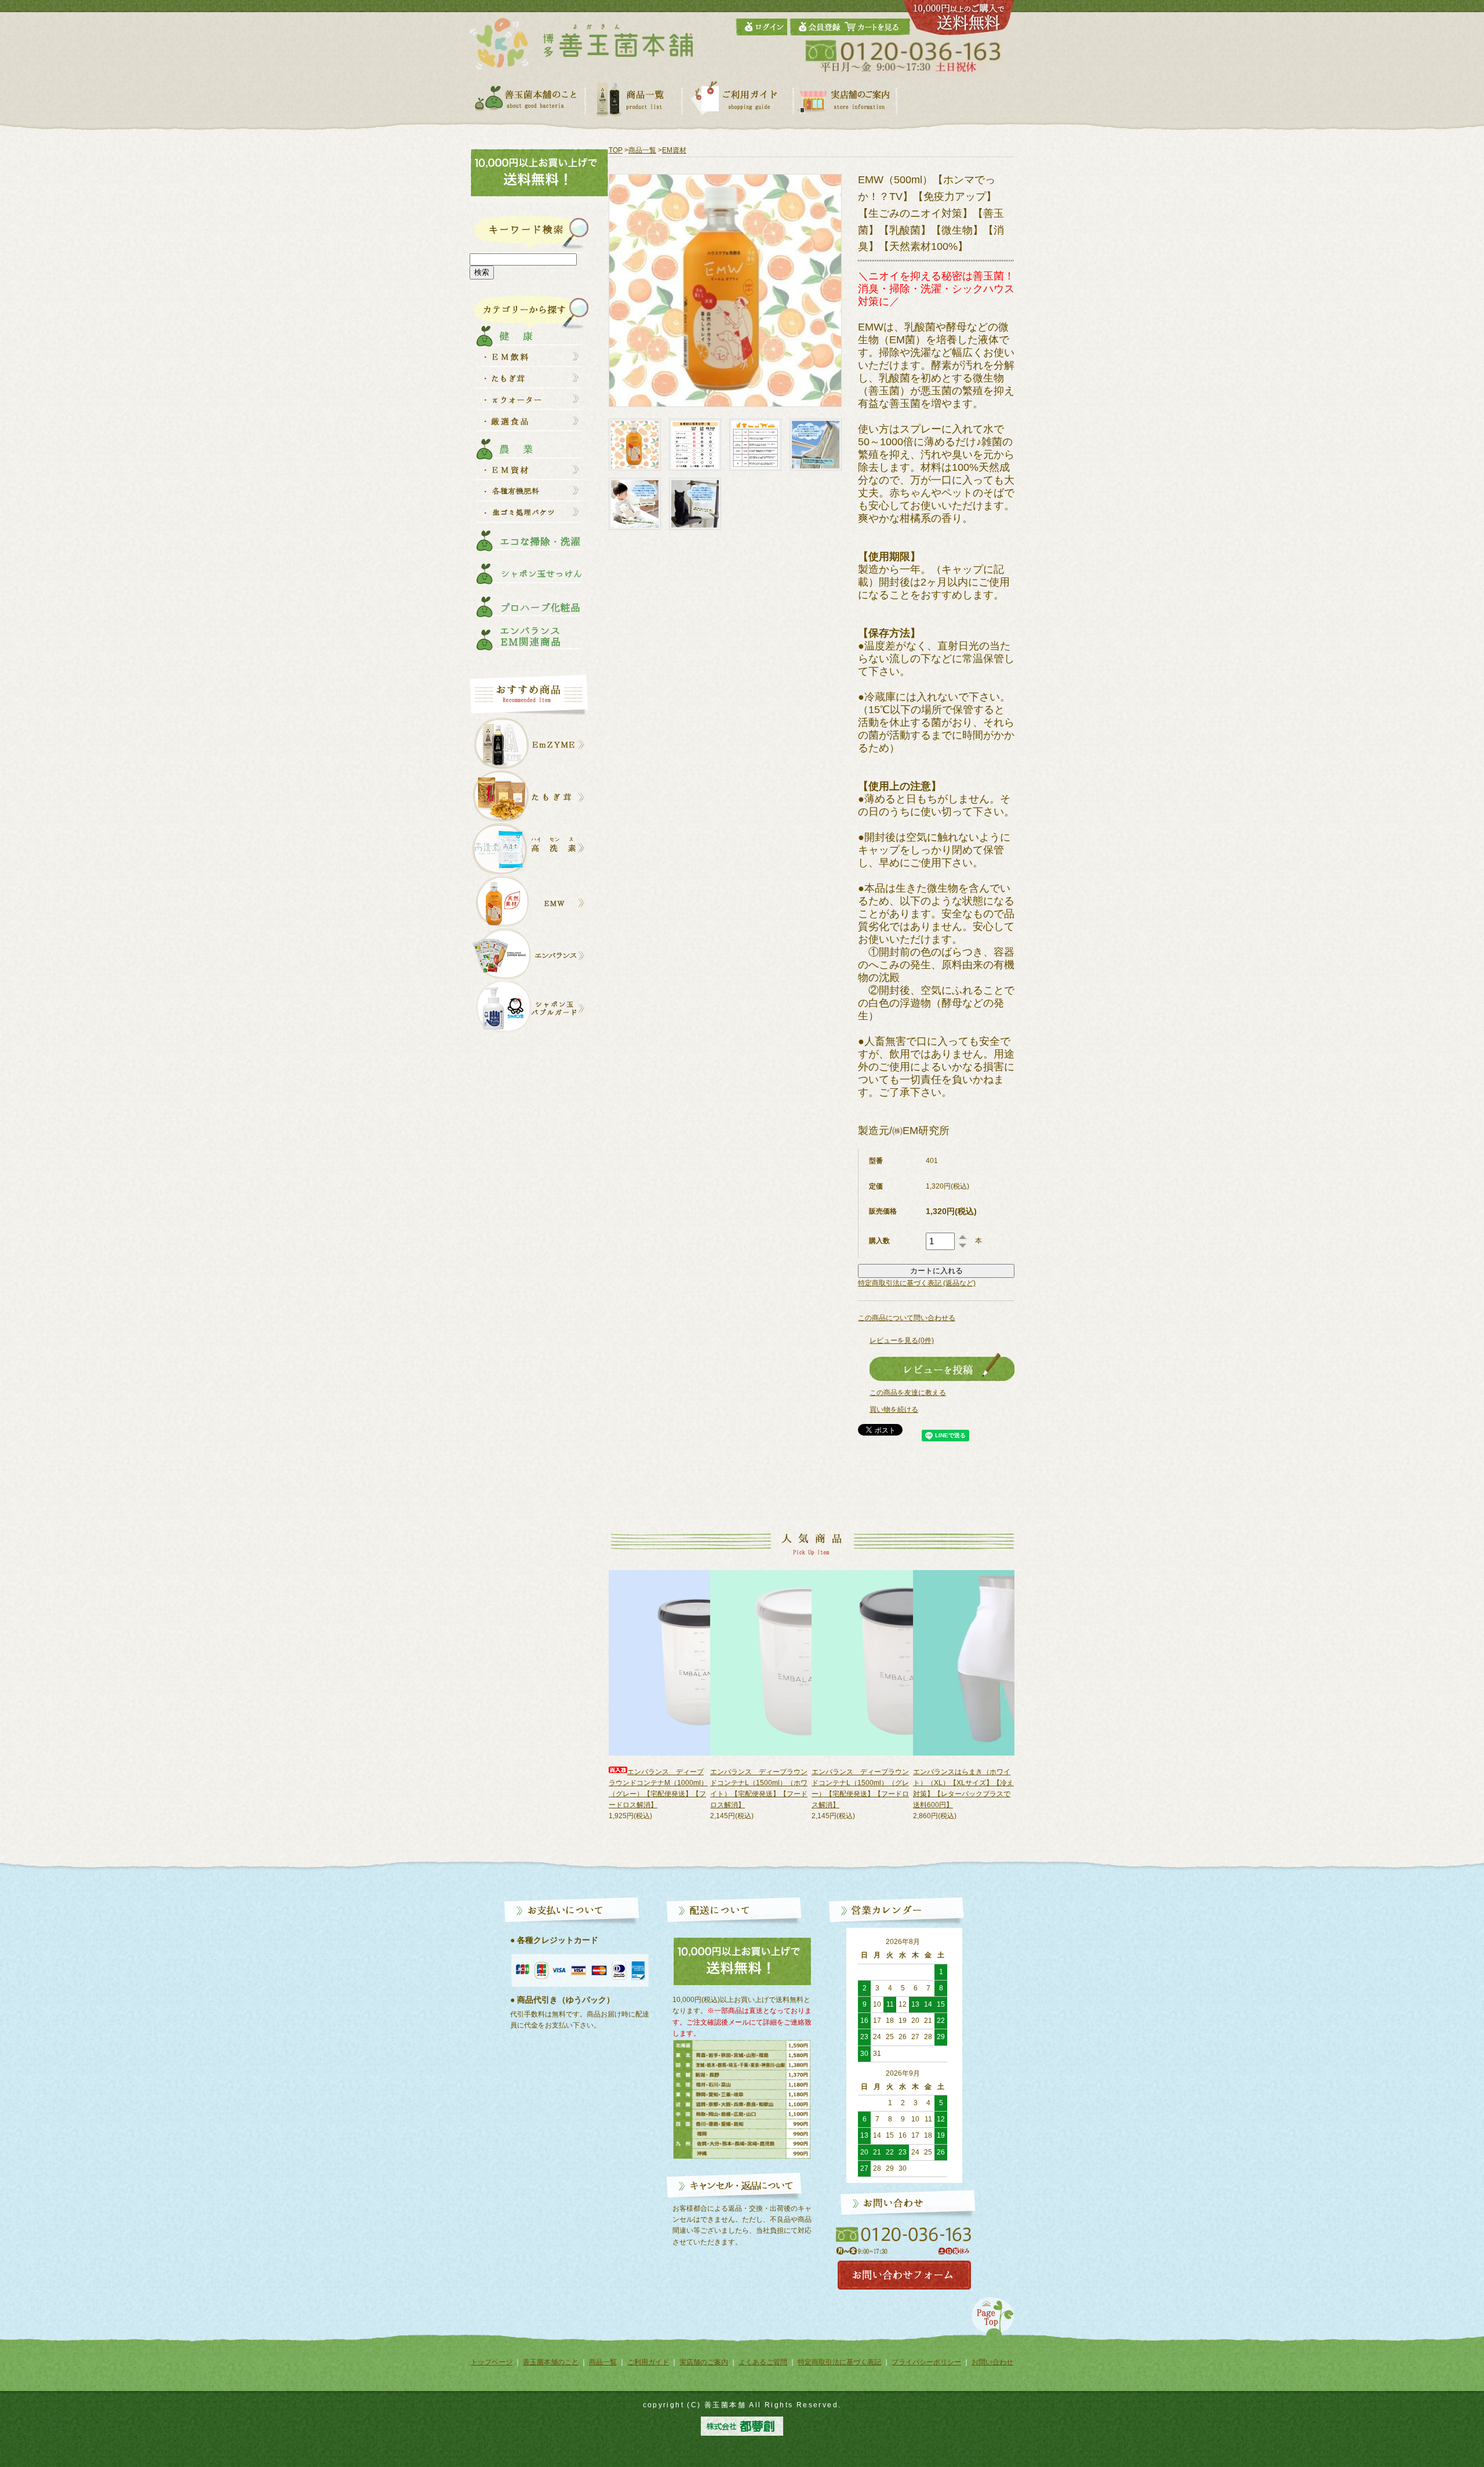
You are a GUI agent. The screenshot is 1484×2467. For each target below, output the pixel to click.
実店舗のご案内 (704, 2362)
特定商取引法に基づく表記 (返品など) (917, 1283)
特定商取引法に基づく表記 (839, 2362)
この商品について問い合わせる (907, 1318)
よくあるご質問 (763, 2362)
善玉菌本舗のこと (551, 2362)
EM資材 (674, 150)
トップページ (492, 2362)
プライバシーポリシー (926, 2362)
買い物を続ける (894, 1409)
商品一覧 (642, 150)
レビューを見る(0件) (902, 1340)
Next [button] (1023, 1712)
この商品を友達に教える (908, 1393)
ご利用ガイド (648, 2362)
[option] (659, 1696)
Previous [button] (589, 1712)
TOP (616, 150)
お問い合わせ (992, 2362)
